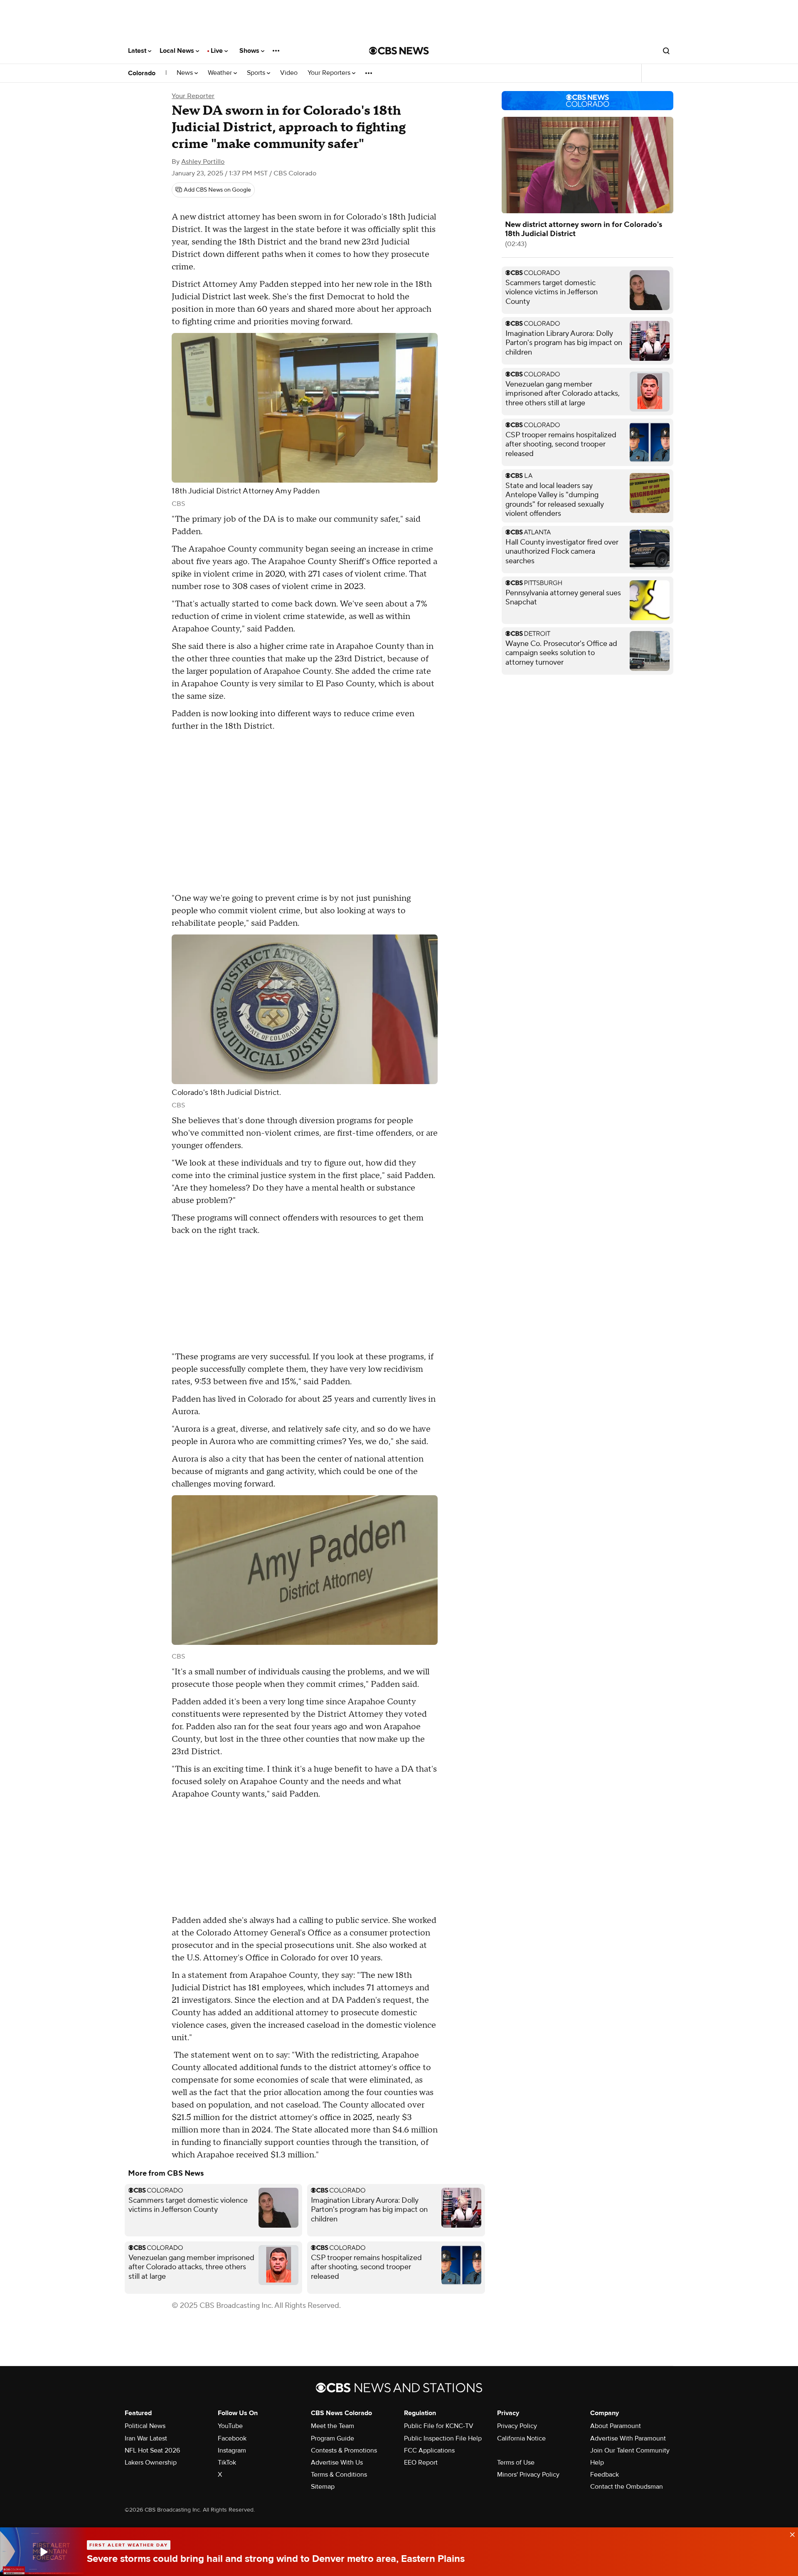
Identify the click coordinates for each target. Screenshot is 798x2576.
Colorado (142, 73)
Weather (221, 73)
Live (218, 51)
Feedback (605, 2475)
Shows (250, 51)
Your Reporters (330, 73)
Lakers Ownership (151, 2463)
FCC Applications (429, 2450)
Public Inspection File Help (443, 2438)
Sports (257, 73)
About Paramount (616, 2426)
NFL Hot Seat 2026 (152, 2450)
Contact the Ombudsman (627, 2487)
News (186, 73)
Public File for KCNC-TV (439, 2426)
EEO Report (421, 2463)
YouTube (230, 2426)
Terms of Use (516, 2463)
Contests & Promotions (344, 2450)
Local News (178, 51)
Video (289, 73)
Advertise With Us (337, 2463)
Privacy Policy (517, 2426)
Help (597, 2463)
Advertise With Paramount (628, 2438)
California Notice (521, 2438)
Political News (145, 2426)
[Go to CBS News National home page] (399, 51)
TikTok (227, 2463)
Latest (138, 51)
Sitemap (323, 2487)
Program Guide (332, 2438)
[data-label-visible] (790, 2534)
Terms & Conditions (339, 2475)
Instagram (232, 2450)
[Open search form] (666, 51)
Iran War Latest (146, 2438)
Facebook (232, 2438)
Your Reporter (193, 96)
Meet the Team (332, 2426)
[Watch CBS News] (43, 2552)
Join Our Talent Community (630, 2450)
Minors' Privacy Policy (528, 2475)
